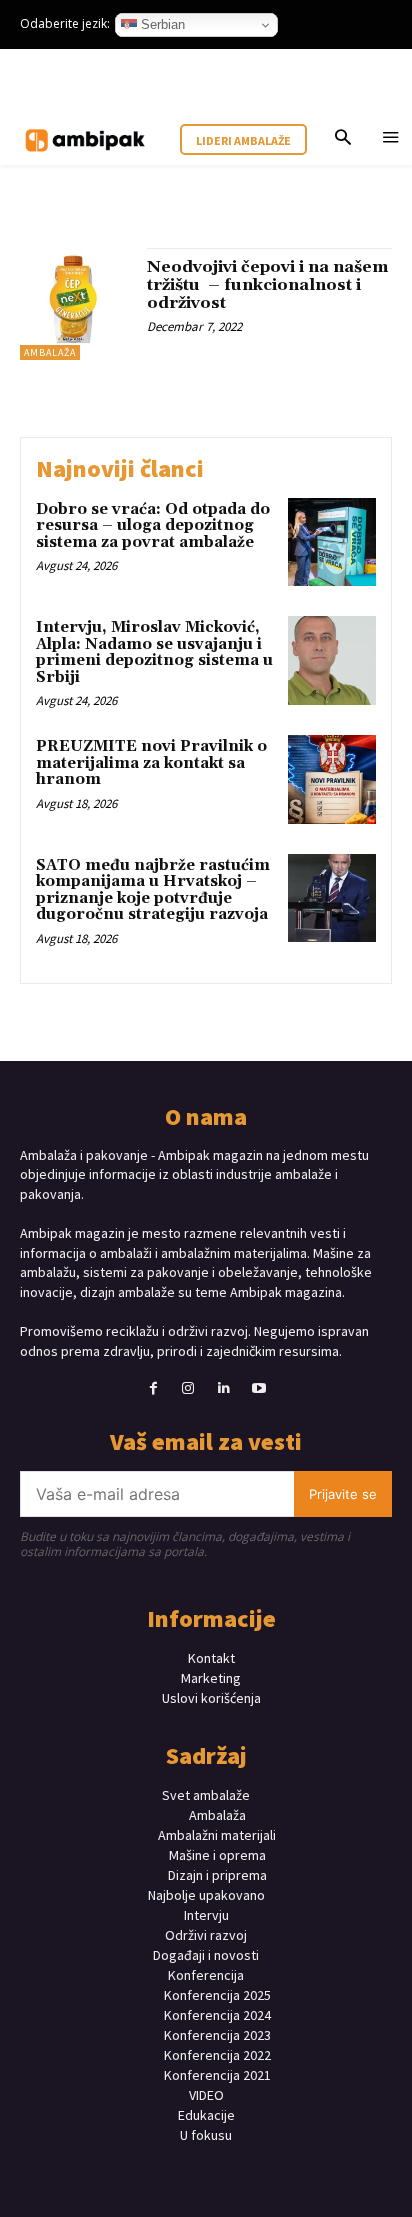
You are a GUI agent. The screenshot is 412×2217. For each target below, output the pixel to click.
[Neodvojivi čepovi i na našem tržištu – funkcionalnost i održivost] (76, 304)
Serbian (161, 24)
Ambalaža (50, 352)
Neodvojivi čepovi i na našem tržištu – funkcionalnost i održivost (267, 284)
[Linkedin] (223, 1388)
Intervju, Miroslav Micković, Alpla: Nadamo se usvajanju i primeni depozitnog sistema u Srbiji (154, 652)
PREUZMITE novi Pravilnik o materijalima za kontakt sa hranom (151, 763)
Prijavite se (343, 1494)
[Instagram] (188, 1388)
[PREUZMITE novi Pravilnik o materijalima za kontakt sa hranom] (332, 779)
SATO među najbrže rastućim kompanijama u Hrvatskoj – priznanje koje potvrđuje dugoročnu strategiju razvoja (153, 890)
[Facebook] (153, 1388)
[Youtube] (258, 1388)
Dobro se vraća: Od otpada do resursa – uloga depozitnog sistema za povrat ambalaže (153, 526)
